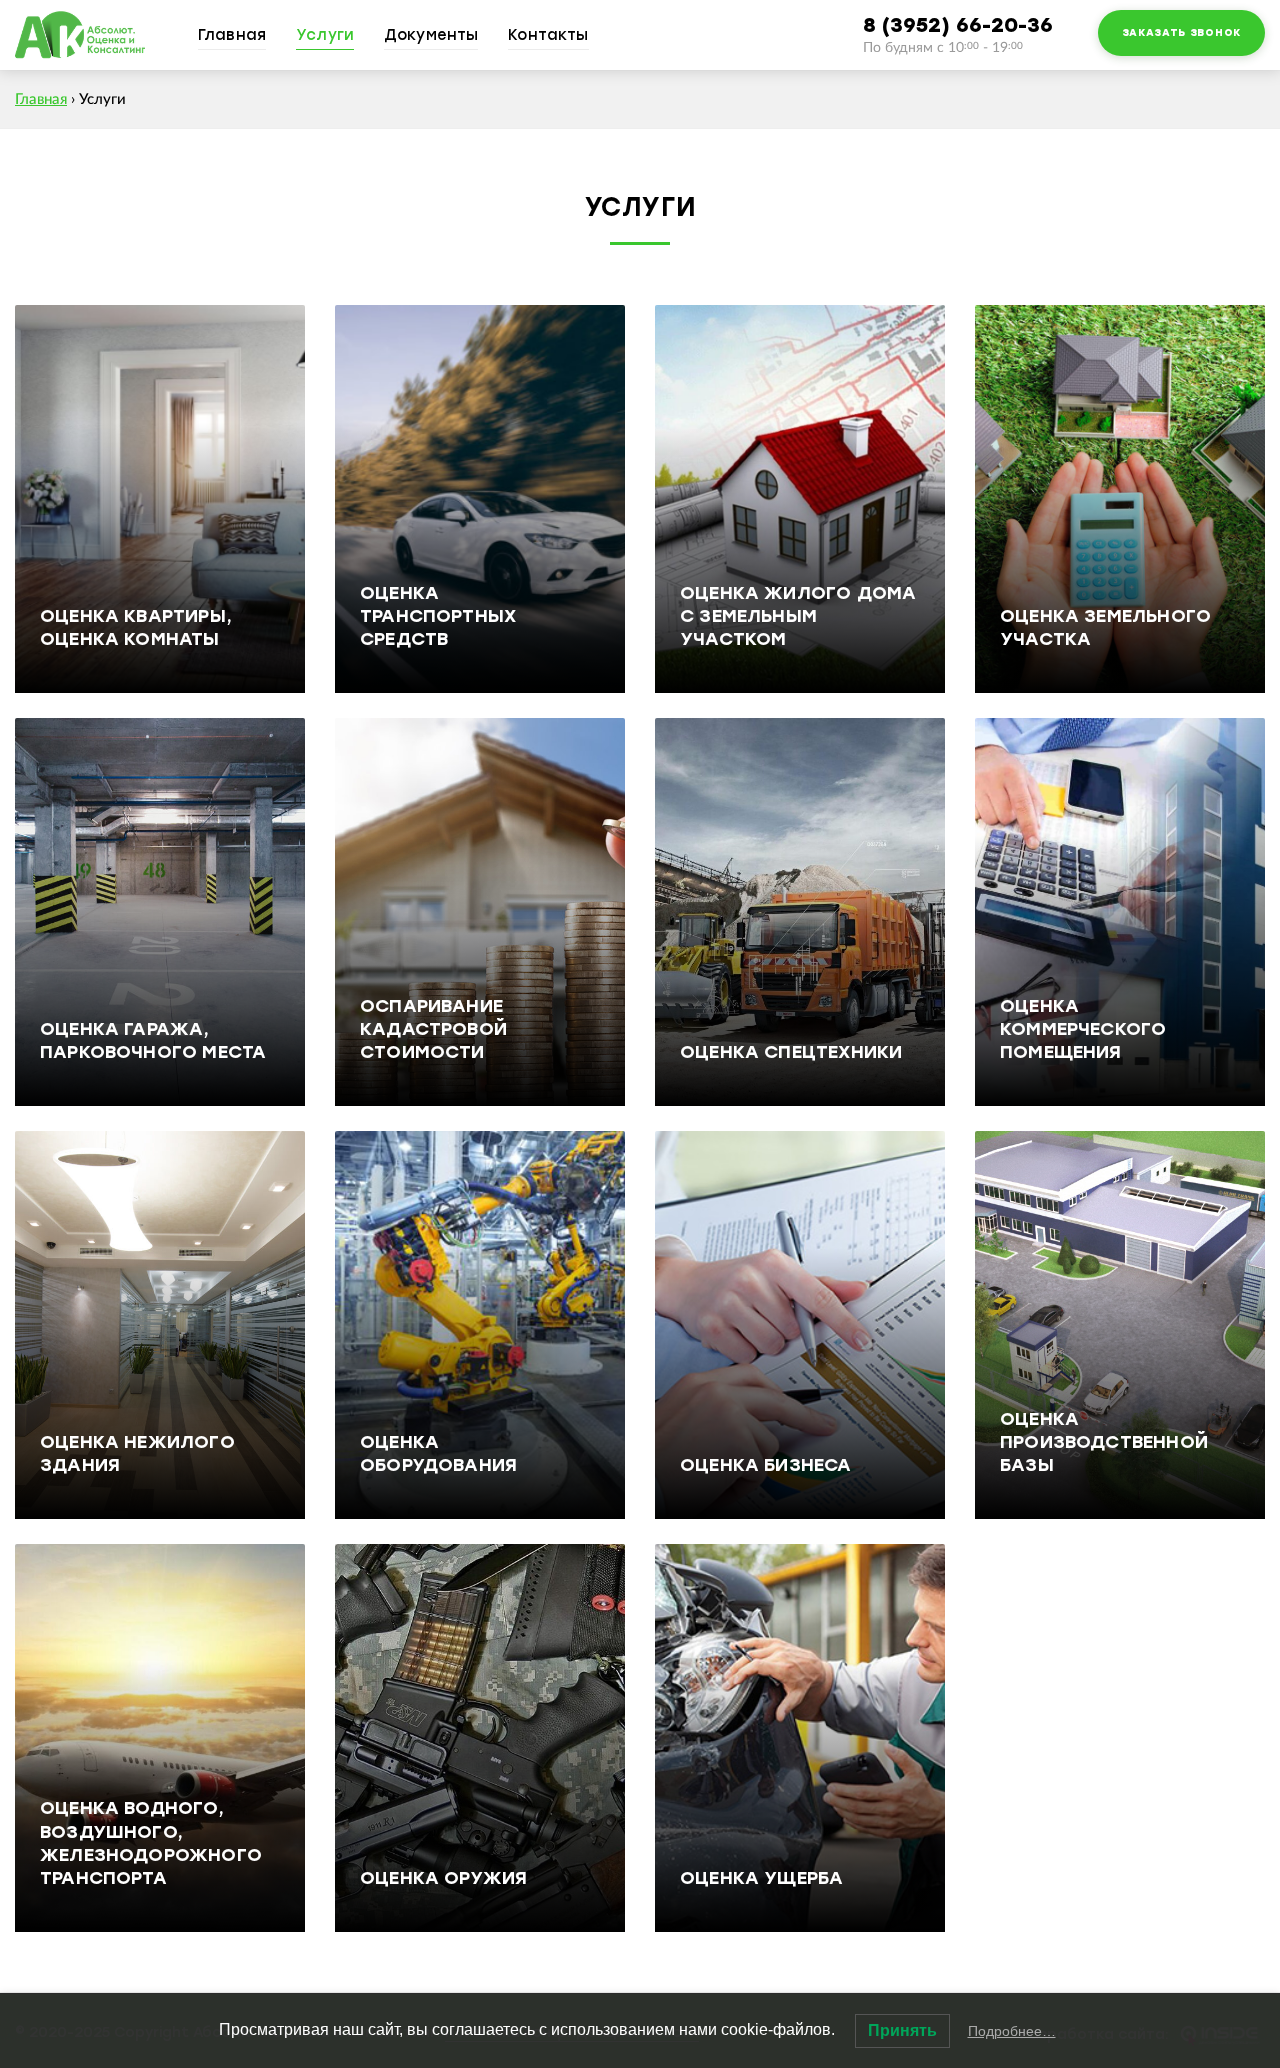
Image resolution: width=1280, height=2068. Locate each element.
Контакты (548, 35)
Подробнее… (1012, 2031)
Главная (232, 35)
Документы (431, 35)
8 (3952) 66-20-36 (958, 25)
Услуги (325, 35)
